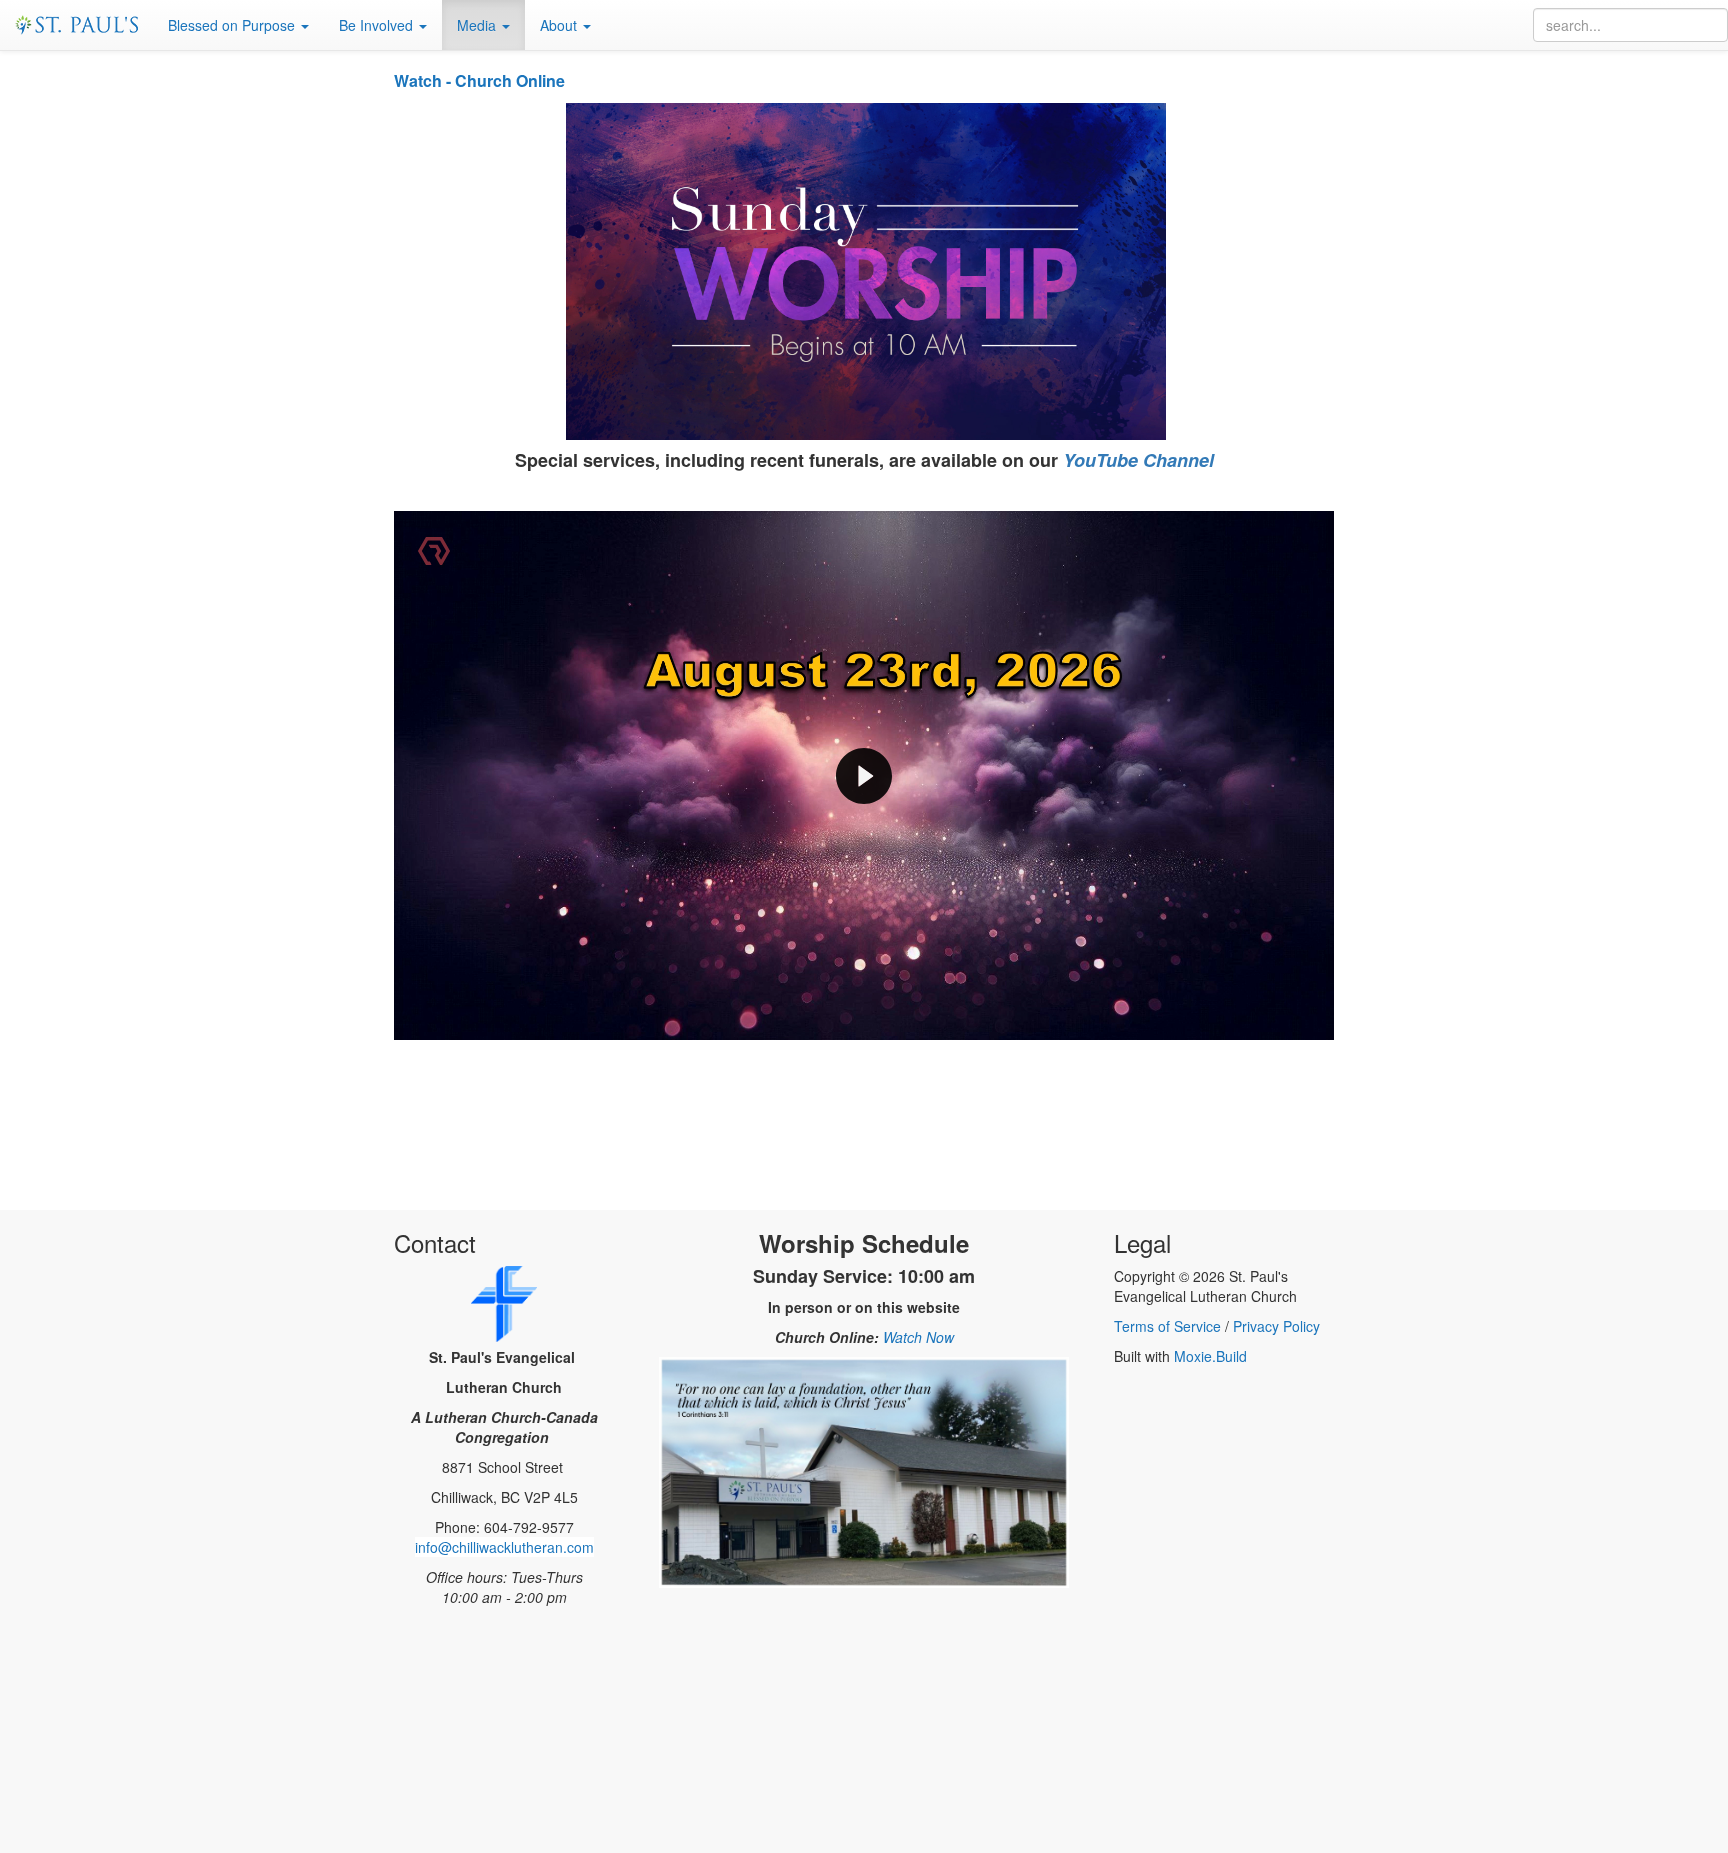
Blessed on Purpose (233, 25)
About (560, 25)
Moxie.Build (1210, 1356)
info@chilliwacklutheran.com (504, 1547)
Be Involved (378, 25)
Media (478, 25)
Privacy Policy (1276, 1326)
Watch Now (918, 1337)
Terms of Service (1167, 1326)
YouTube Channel (1138, 460)
